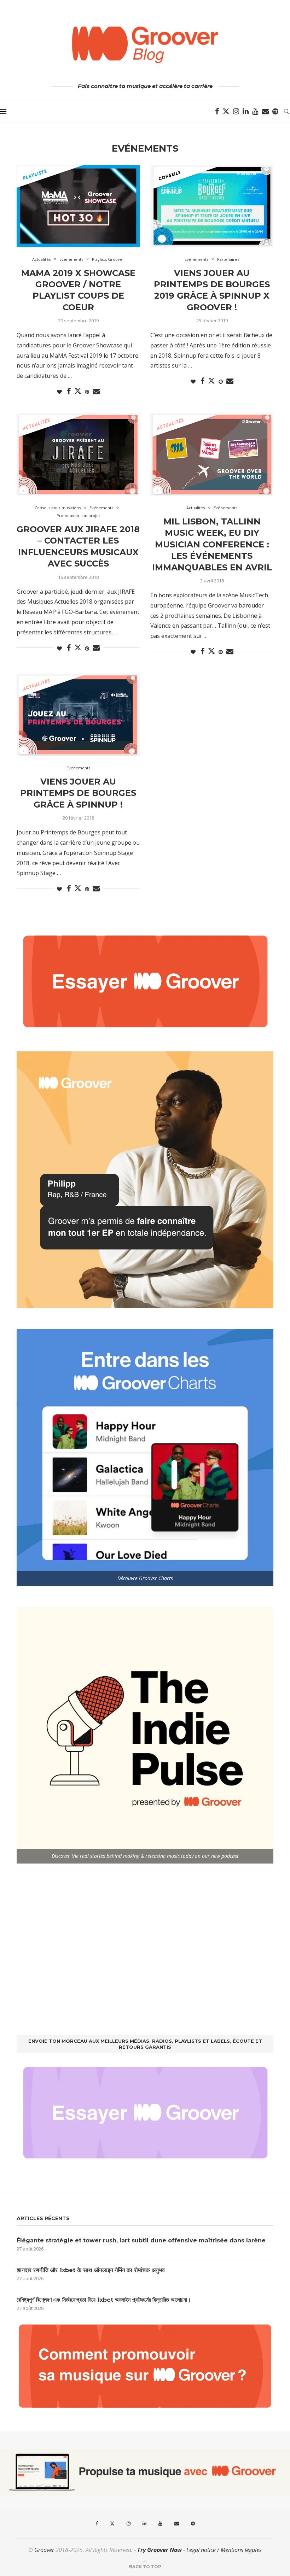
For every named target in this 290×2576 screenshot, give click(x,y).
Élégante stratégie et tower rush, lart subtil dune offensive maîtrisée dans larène (141, 2240)
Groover (44, 2550)
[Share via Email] (96, 391)
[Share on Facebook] (69, 391)
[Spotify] (275, 111)
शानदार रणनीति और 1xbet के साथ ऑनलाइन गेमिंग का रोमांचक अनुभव (91, 2270)
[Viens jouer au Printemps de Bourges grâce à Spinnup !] (78, 715)
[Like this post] (59, 392)
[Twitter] (226, 111)
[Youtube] (255, 111)
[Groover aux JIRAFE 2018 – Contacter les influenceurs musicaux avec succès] (78, 454)
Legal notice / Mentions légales (224, 2550)
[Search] (286, 111)
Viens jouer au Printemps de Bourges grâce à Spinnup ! (78, 793)
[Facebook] (217, 111)
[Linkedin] (246, 111)
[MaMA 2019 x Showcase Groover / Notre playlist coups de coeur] (78, 206)
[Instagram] (236, 111)
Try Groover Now (159, 2550)
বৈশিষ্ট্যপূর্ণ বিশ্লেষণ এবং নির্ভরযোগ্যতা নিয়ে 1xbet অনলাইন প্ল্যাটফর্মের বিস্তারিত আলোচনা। (104, 2300)
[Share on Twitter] (78, 391)
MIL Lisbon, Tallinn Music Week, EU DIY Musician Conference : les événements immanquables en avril (212, 544)
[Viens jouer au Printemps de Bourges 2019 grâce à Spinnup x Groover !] (212, 206)
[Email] (265, 111)
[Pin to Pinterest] (87, 392)
